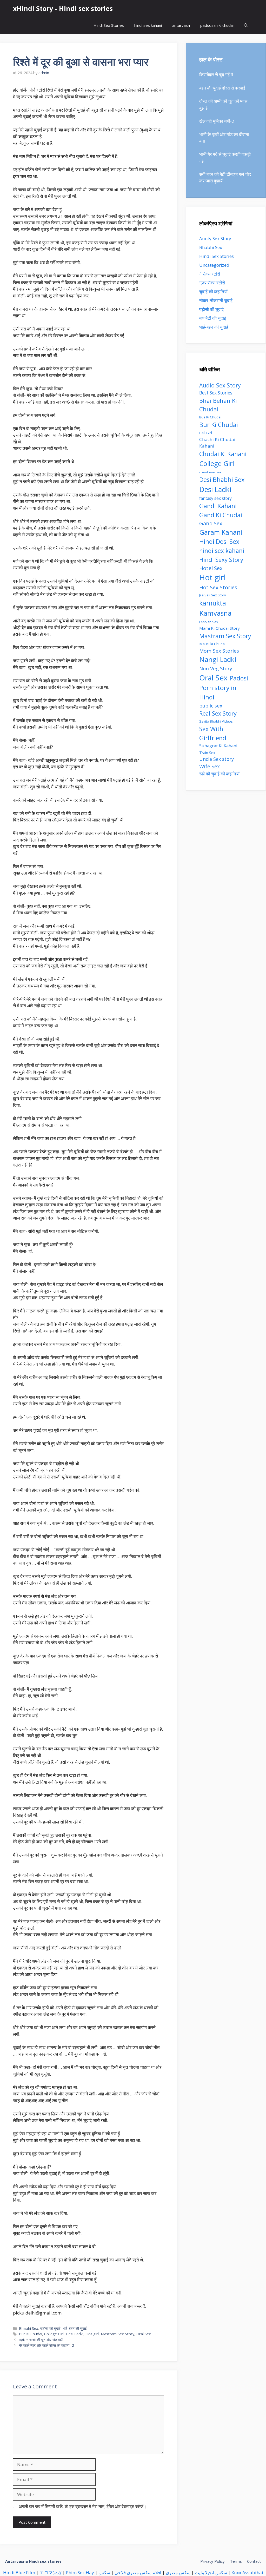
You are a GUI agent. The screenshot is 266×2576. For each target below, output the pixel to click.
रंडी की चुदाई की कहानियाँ (219, 774)
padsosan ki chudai (217, 25)
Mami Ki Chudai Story (220, 628)
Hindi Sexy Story (221, 560)
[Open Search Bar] (246, 25)
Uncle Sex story (217, 759)
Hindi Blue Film (19, 2572)
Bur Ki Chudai (31, 2334)
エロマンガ (51, 2572)
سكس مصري (178, 2572)
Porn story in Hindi (218, 692)
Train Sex (207, 753)
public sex (211, 706)
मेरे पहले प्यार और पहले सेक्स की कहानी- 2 (46, 2345)
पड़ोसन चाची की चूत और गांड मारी (41, 2340)
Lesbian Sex (209, 622)
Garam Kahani (221, 532)
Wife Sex (210, 766)
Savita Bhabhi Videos (216, 721)
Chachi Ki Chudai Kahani (217, 443)
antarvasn (181, 25)
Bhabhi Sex (29, 2328)
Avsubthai (253, 2572)
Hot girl (92, 2334)
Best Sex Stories (216, 393)
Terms (236, 2561)
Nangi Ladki (218, 659)
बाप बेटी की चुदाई (213, 318)
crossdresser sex (210, 472)
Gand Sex (211, 523)
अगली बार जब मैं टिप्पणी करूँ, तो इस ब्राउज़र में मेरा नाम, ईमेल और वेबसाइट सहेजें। (82, 2506)
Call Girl (206, 433)
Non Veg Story (216, 668)
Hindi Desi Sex (219, 541)
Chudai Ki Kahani (223, 454)
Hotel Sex (211, 568)
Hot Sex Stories (218, 587)
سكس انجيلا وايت (211, 2572)
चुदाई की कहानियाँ (213, 292)
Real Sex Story (218, 713)
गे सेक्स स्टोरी (210, 274)
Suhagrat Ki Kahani (218, 746)
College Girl (54, 2334)
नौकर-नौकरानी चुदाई (216, 300)
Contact (254, 2561)
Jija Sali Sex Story (213, 595)
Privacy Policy (212, 2561)
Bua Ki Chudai (210, 417)
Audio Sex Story (220, 385)
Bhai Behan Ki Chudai (218, 405)
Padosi (239, 678)
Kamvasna (215, 613)
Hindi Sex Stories (109, 25)
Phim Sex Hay (80, 2572)
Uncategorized (214, 265)
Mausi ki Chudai (212, 644)
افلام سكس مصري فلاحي (138, 2572)
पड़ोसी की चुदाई (50, 2328)
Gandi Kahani (218, 506)
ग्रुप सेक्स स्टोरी (212, 283)
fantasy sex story (215, 498)
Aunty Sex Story (215, 238)
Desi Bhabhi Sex (222, 480)
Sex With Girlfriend (213, 733)
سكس (104, 2572)
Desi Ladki (75, 2334)
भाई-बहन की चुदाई (75, 2328)
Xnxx (236, 2572)
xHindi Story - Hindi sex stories (63, 8)
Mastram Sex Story (118, 2334)
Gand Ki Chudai (221, 515)
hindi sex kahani (148, 25)
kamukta (213, 603)
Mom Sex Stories (219, 651)
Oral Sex (144, 2334)
